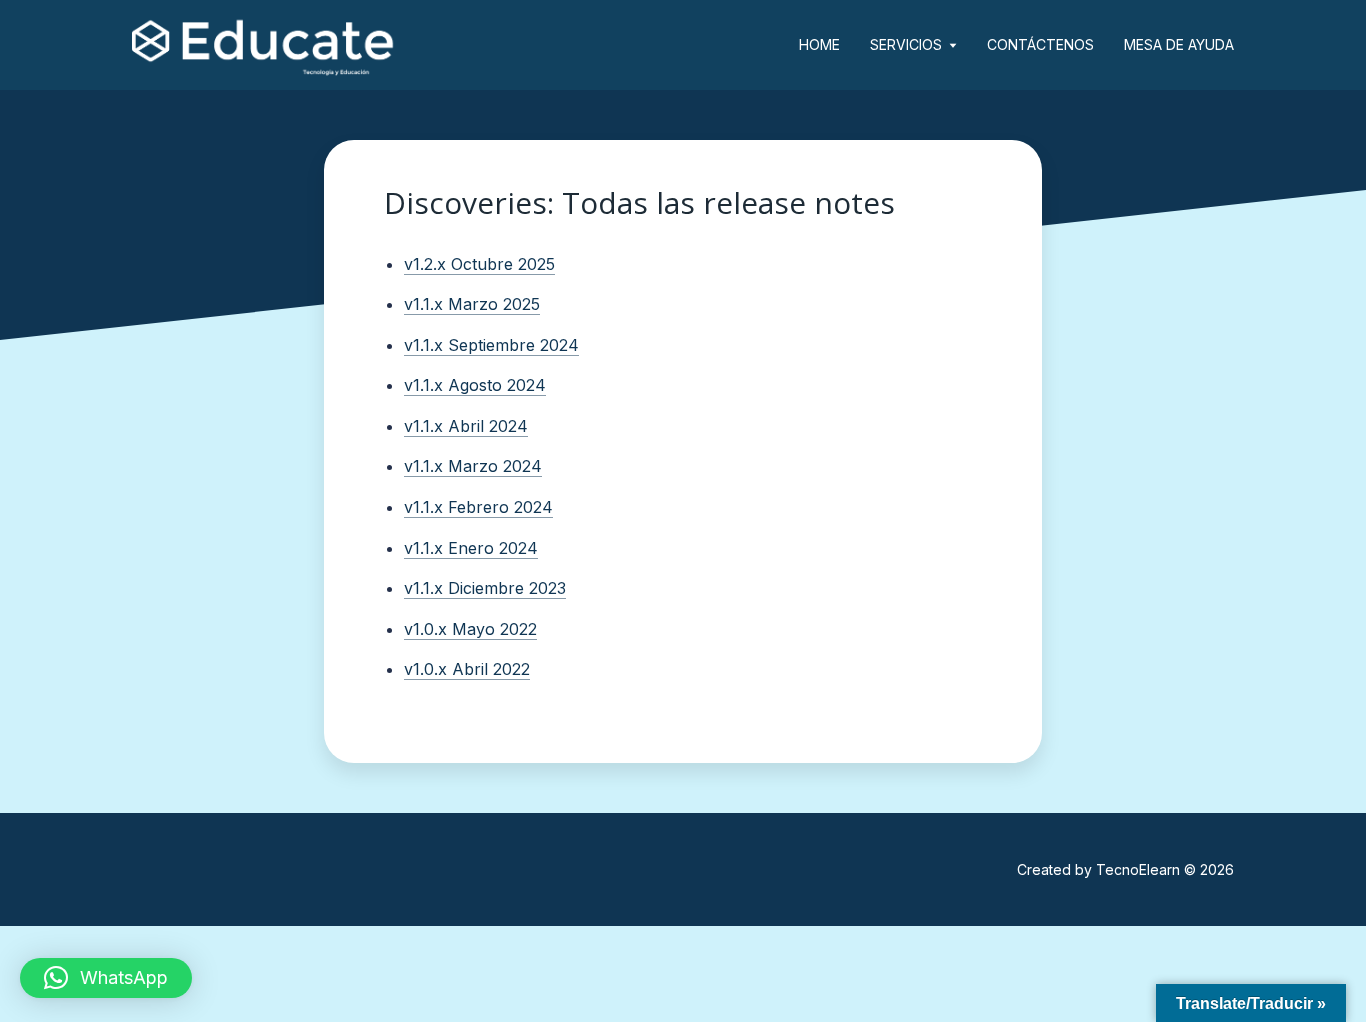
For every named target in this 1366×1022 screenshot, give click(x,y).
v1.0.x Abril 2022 (467, 669)
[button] (106, 978)
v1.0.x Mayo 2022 (470, 629)
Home (819, 44)
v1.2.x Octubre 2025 (479, 264)
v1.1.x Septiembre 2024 (491, 345)
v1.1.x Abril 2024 (466, 426)
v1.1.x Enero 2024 (471, 548)
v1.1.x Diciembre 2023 (485, 588)
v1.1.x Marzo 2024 (473, 466)
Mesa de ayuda (1179, 44)
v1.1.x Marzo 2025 (472, 304)
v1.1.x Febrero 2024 (478, 507)
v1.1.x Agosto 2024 (475, 385)
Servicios (906, 44)
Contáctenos (1040, 44)
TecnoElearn (1138, 869)
